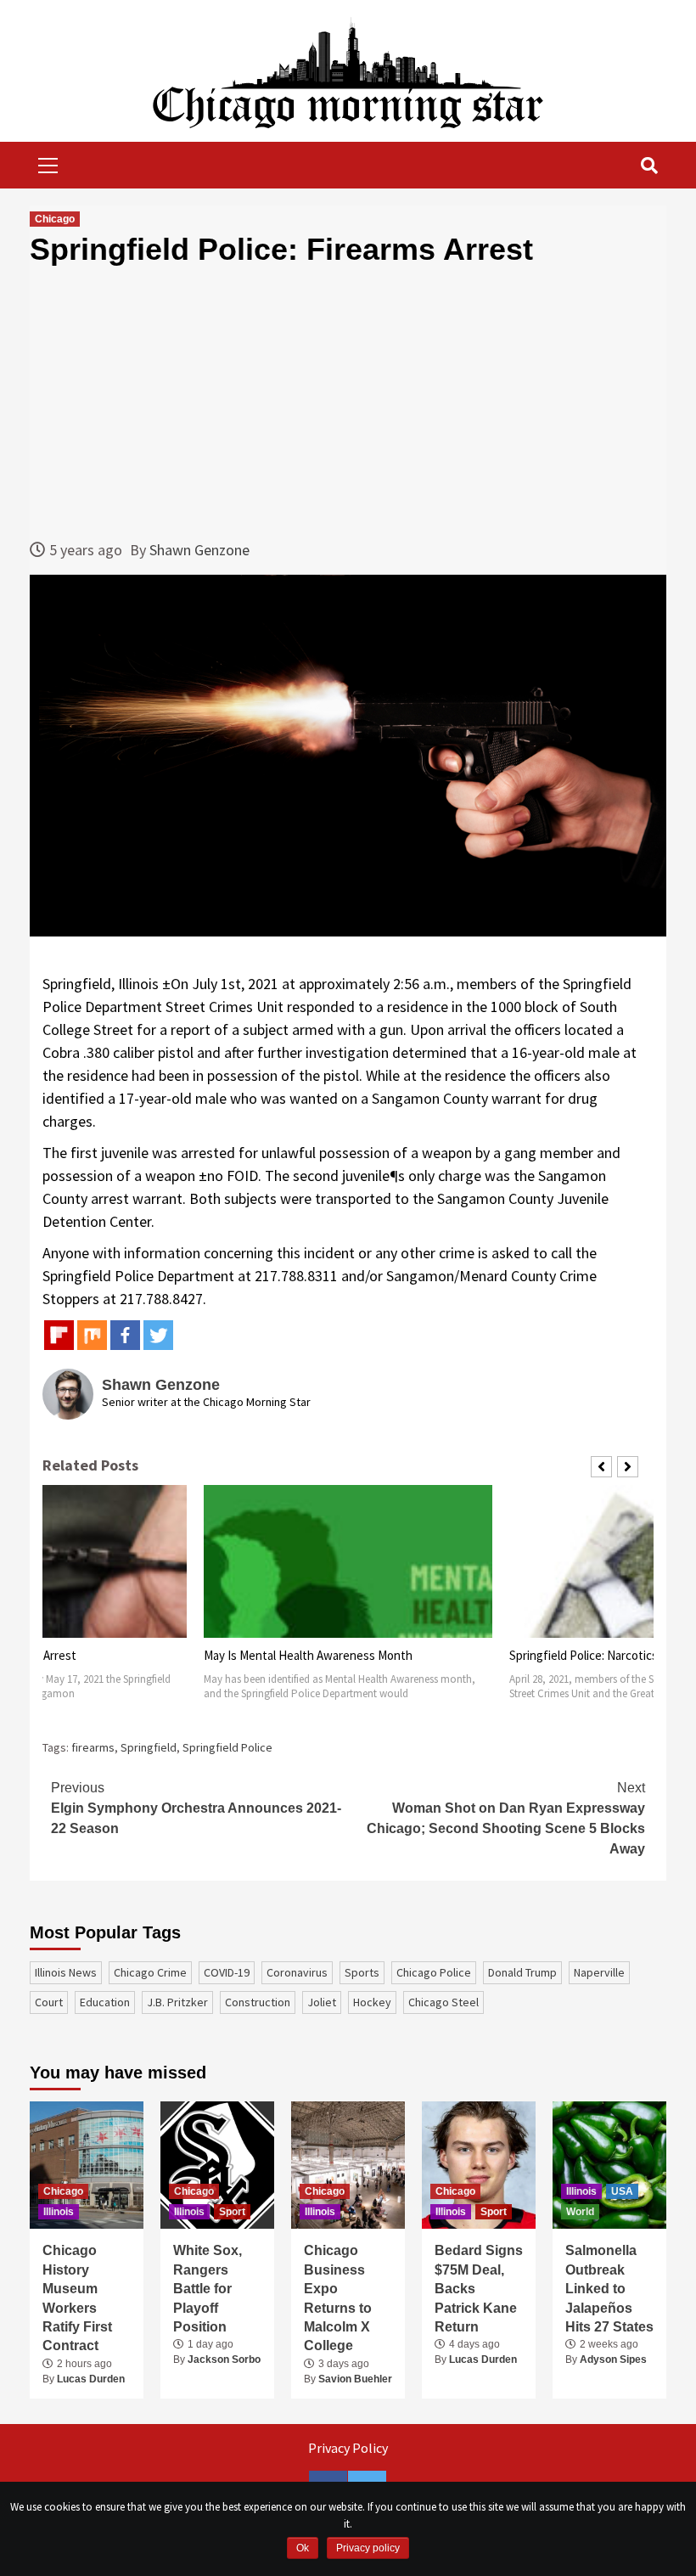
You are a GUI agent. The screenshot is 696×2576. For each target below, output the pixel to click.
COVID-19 (227, 1972)
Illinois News (66, 1972)
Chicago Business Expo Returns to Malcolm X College (338, 2298)
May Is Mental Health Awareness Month (308, 1655)
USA (622, 2191)
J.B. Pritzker (177, 2002)
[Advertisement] (348, 402)
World (580, 2212)
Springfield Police (227, 1747)
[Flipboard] (59, 1335)
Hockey (372, 2002)
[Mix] (92, 1335)
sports (362, 1972)
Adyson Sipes (613, 2359)
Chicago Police (434, 1972)
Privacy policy (368, 2548)
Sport (232, 2212)
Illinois (59, 2212)
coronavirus (297, 1972)
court (49, 2002)
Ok (303, 2548)
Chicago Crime (150, 1972)
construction (258, 2002)
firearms (93, 1747)
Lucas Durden (91, 2379)
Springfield (149, 1747)
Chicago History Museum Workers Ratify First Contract (77, 2298)
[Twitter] (158, 1335)
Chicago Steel (443, 2002)
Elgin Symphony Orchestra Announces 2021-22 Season (196, 1808)
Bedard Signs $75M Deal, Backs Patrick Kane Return (479, 2289)
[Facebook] (125, 1335)
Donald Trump (522, 1972)
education (105, 2002)
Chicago (55, 219)
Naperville (599, 1972)
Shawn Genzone (199, 550)
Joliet (322, 2002)
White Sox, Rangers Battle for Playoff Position (208, 2289)
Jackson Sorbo (224, 2359)
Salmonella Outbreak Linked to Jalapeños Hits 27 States (609, 2289)
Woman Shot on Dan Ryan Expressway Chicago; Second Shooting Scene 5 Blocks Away (506, 1818)
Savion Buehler (355, 2379)
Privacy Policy (348, 2448)
